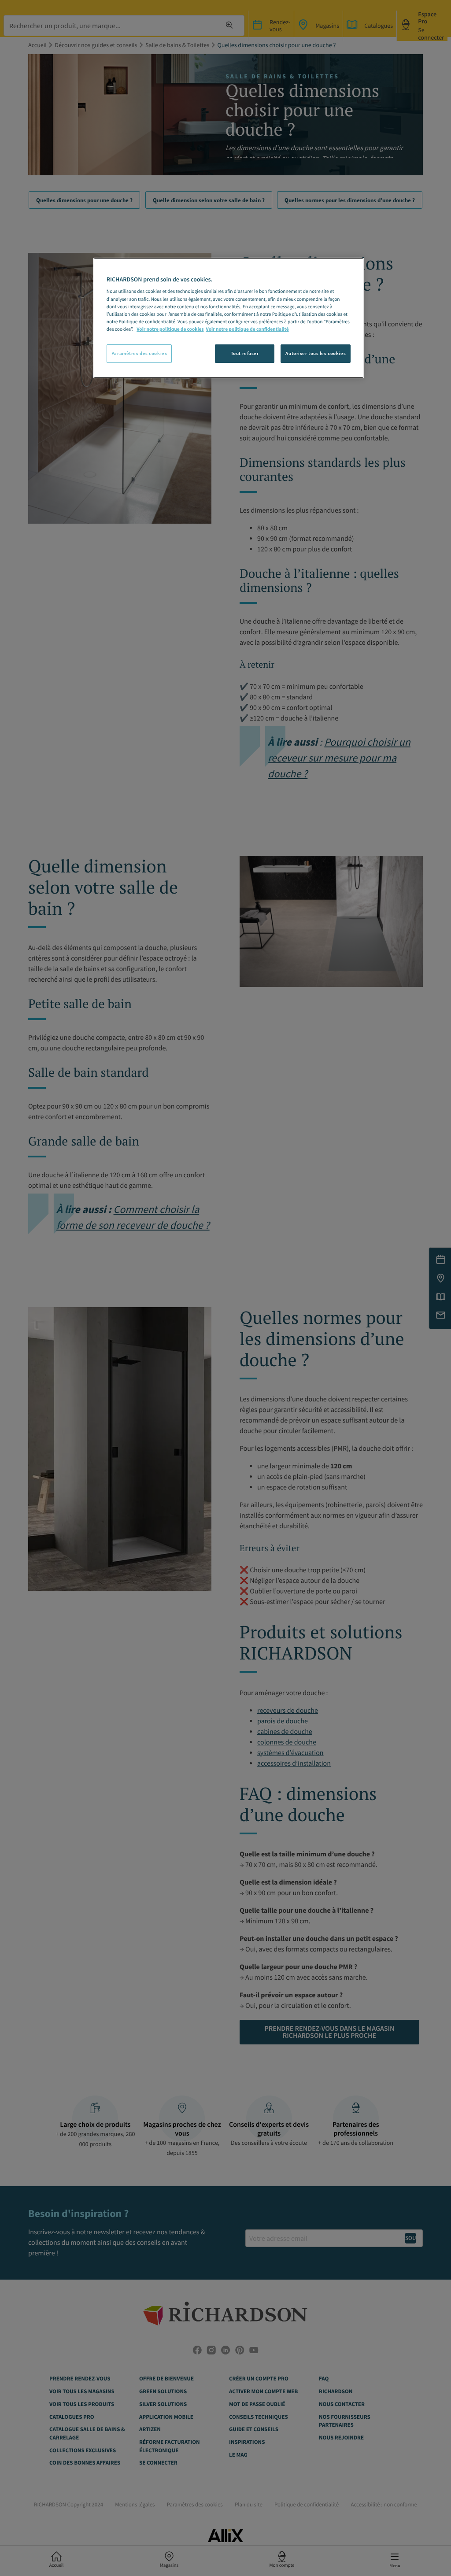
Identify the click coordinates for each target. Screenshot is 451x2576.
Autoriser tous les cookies (316, 353)
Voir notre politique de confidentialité (248, 329)
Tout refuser (245, 353)
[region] (229, 318)
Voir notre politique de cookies (170, 329)
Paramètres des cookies (139, 353)
